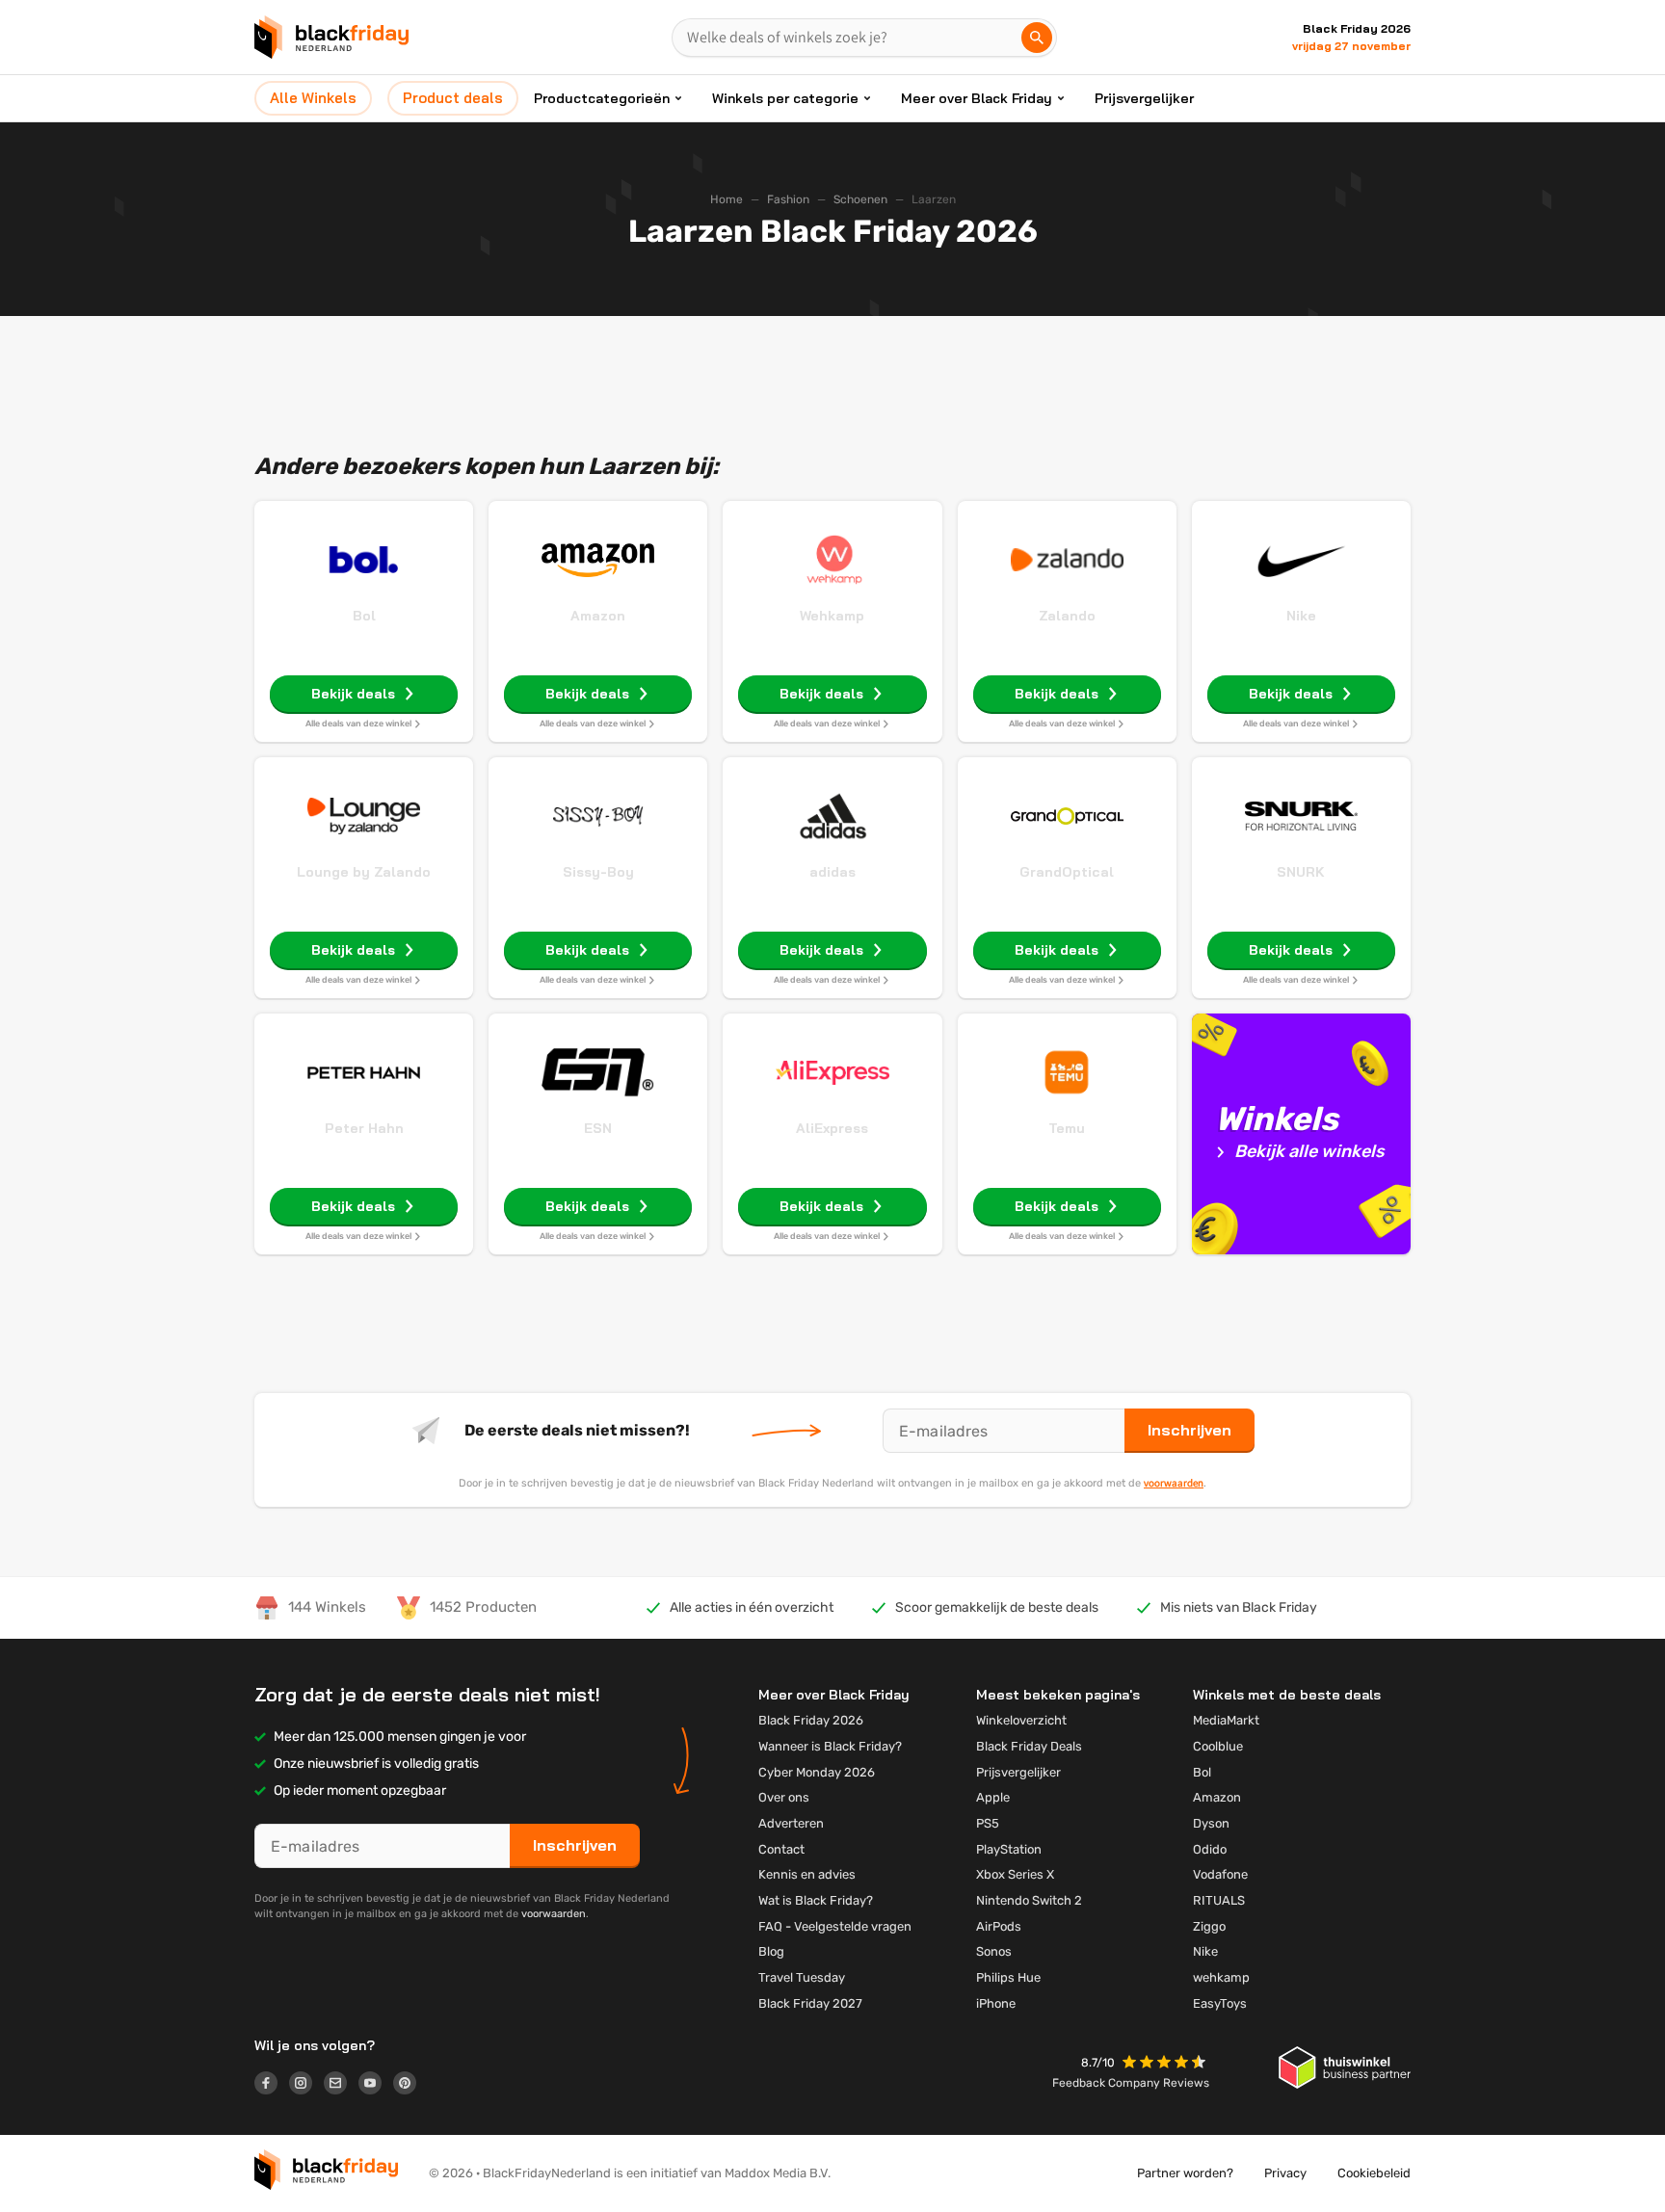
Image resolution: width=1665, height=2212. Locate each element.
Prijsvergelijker (1144, 98)
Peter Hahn (364, 1128)
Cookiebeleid (1374, 2173)
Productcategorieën (602, 98)
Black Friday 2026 (811, 1720)
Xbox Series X (1015, 1874)
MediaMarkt (1226, 1720)
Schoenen (860, 199)
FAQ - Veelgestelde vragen (835, 1926)
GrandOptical (1067, 872)
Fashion (788, 199)
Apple (993, 1797)
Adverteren (791, 1823)
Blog (771, 1951)
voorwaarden (1174, 1483)
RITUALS (1219, 1900)
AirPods (999, 1926)
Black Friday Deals (1029, 1746)
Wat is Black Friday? (816, 1900)
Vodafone (1220, 1874)
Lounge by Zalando (364, 872)
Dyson (1211, 1823)
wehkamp (1221, 1977)
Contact (781, 1849)
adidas (832, 872)
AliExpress (832, 1128)
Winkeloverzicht (1021, 1720)
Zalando (1067, 616)
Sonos (994, 1951)
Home (727, 199)
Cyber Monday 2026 (817, 1772)
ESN (598, 1128)
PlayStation (1009, 1849)
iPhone (996, 2003)
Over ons (784, 1797)
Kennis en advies (807, 1874)
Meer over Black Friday (977, 98)
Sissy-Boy (598, 872)
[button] (1166, 2064)
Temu (1067, 1128)
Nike (1301, 616)
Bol (364, 616)
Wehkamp (832, 616)
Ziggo (1209, 1926)
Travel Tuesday (802, 1977)
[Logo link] (272, 2086)
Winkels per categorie (785, 98)
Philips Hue (1008, 1977)
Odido (1210, 1849)
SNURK (1301, 872)
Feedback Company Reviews (1131, 2083)
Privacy (1285, 2173)
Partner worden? (1185, 2173)
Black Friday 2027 (810, 2003)
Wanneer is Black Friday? (830, 1746)
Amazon (598, 616)
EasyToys (1220, 2003)
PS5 (988, 1823)
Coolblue (1218, 1746)
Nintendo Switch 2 (1029, 1900)
